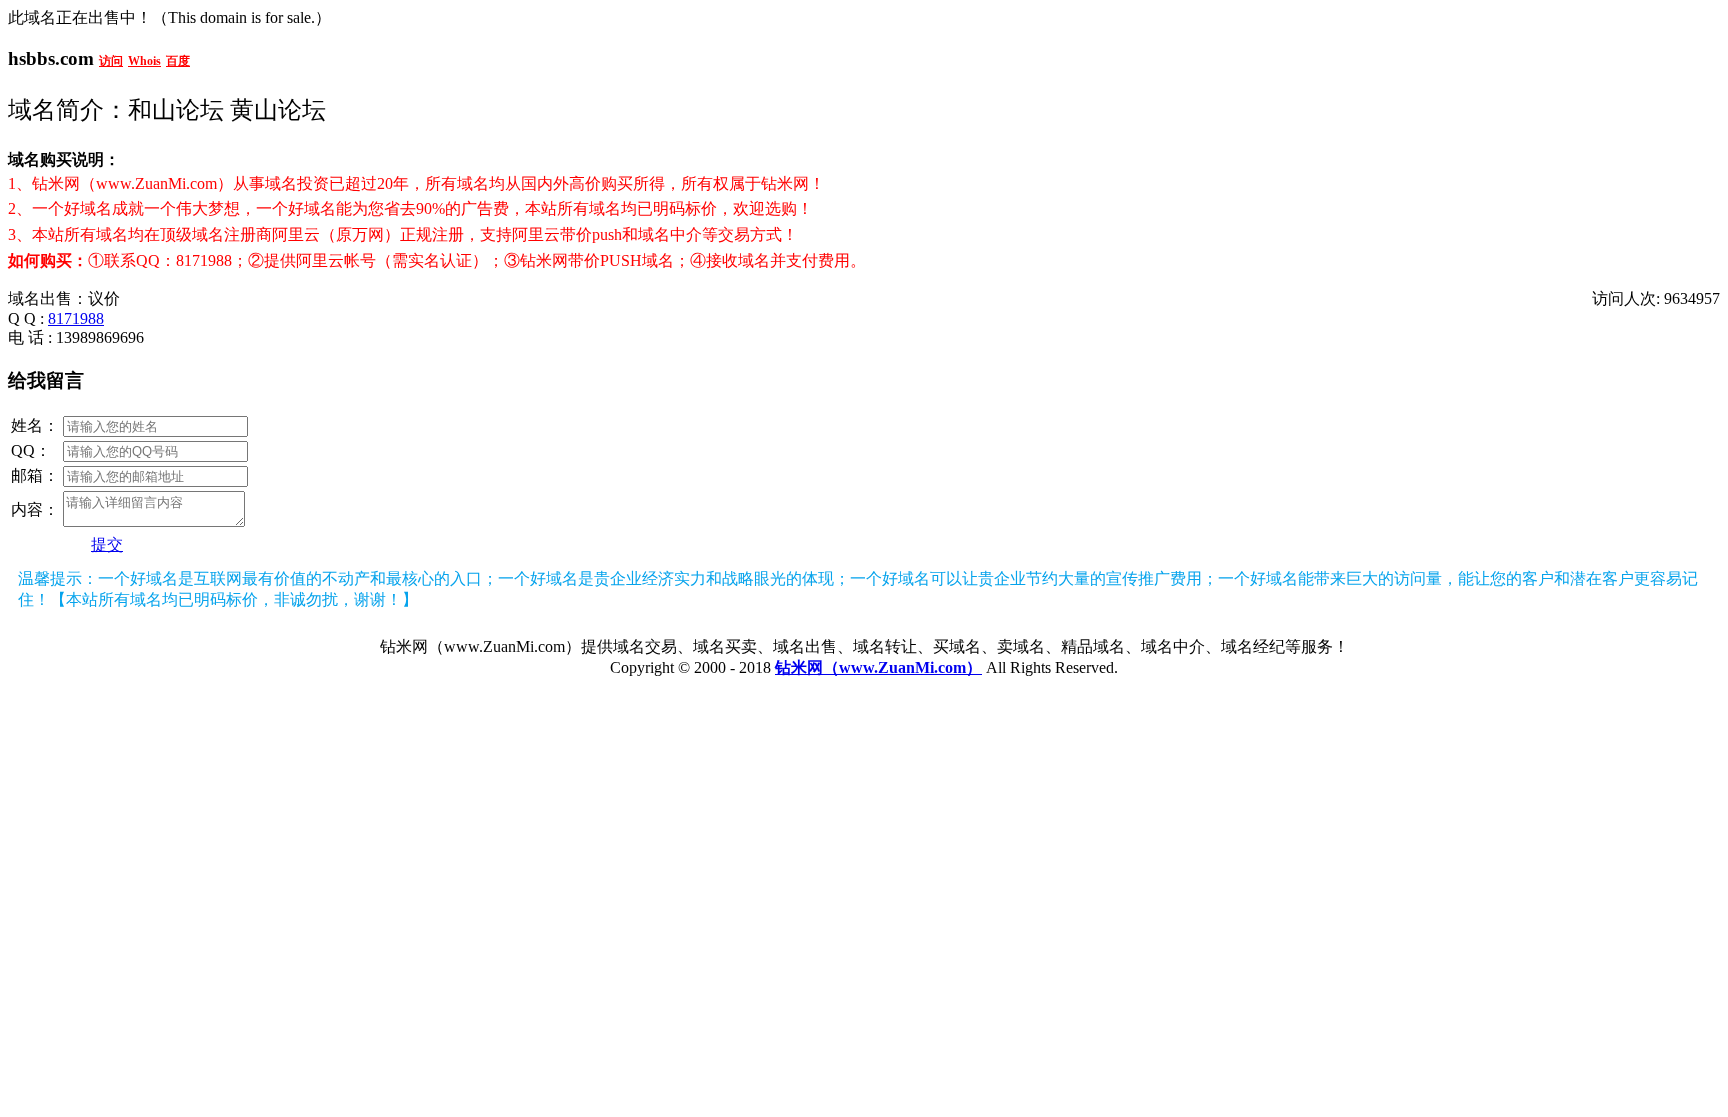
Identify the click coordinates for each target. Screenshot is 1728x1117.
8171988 (76, 318)
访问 (111, 61)
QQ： (31, 450)
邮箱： (35, 475)
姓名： (35, 425)
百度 (178, 61)
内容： (35, 509)
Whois (144, 61)
